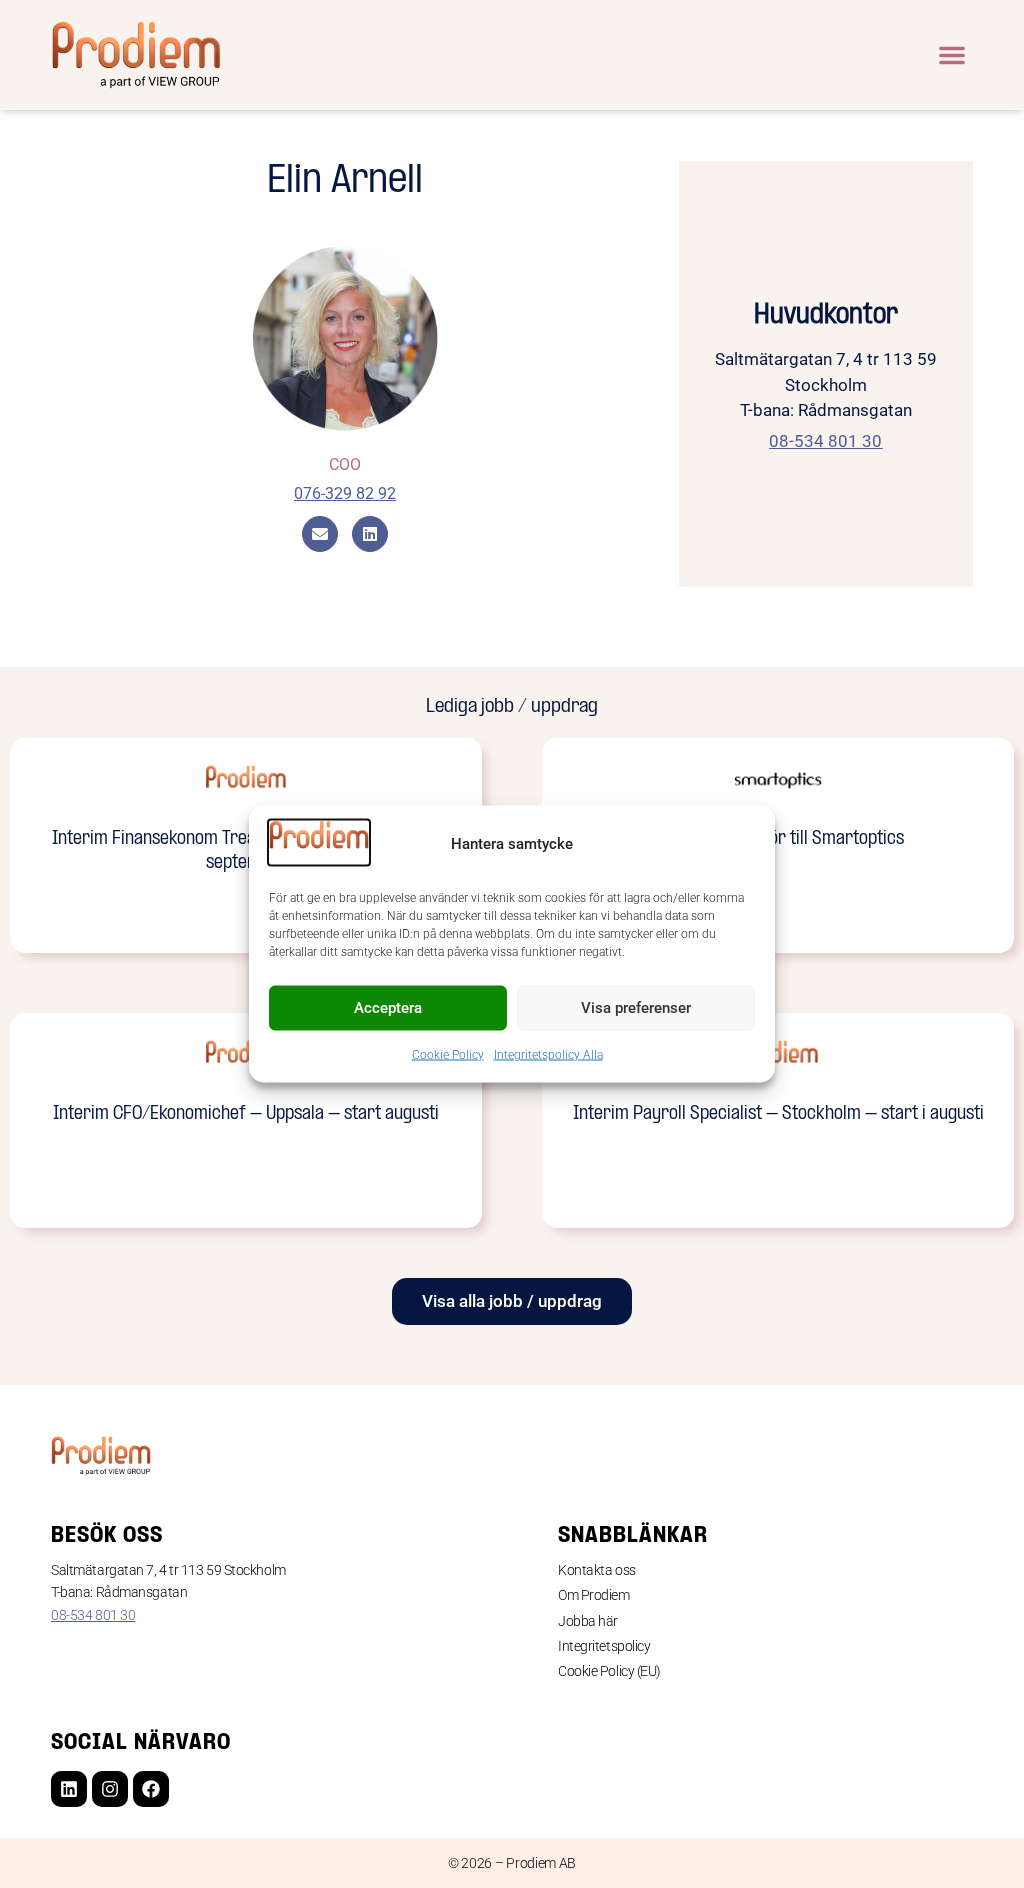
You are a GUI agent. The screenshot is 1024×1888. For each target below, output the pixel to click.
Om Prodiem (594, 1595)
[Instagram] (110, 1789)
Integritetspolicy (604, 1646)
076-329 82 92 (345, 493)
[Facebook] (151, 1789)
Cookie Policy (448, 1054)
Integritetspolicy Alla (548, 1054)
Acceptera (388, 1008)
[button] (952, 55)
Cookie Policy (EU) (609, 1671)
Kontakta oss (597, 1570)
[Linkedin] (69, 1789)
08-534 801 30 (93, 1615)
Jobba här (588, 1621)
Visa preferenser (636, 1008)
